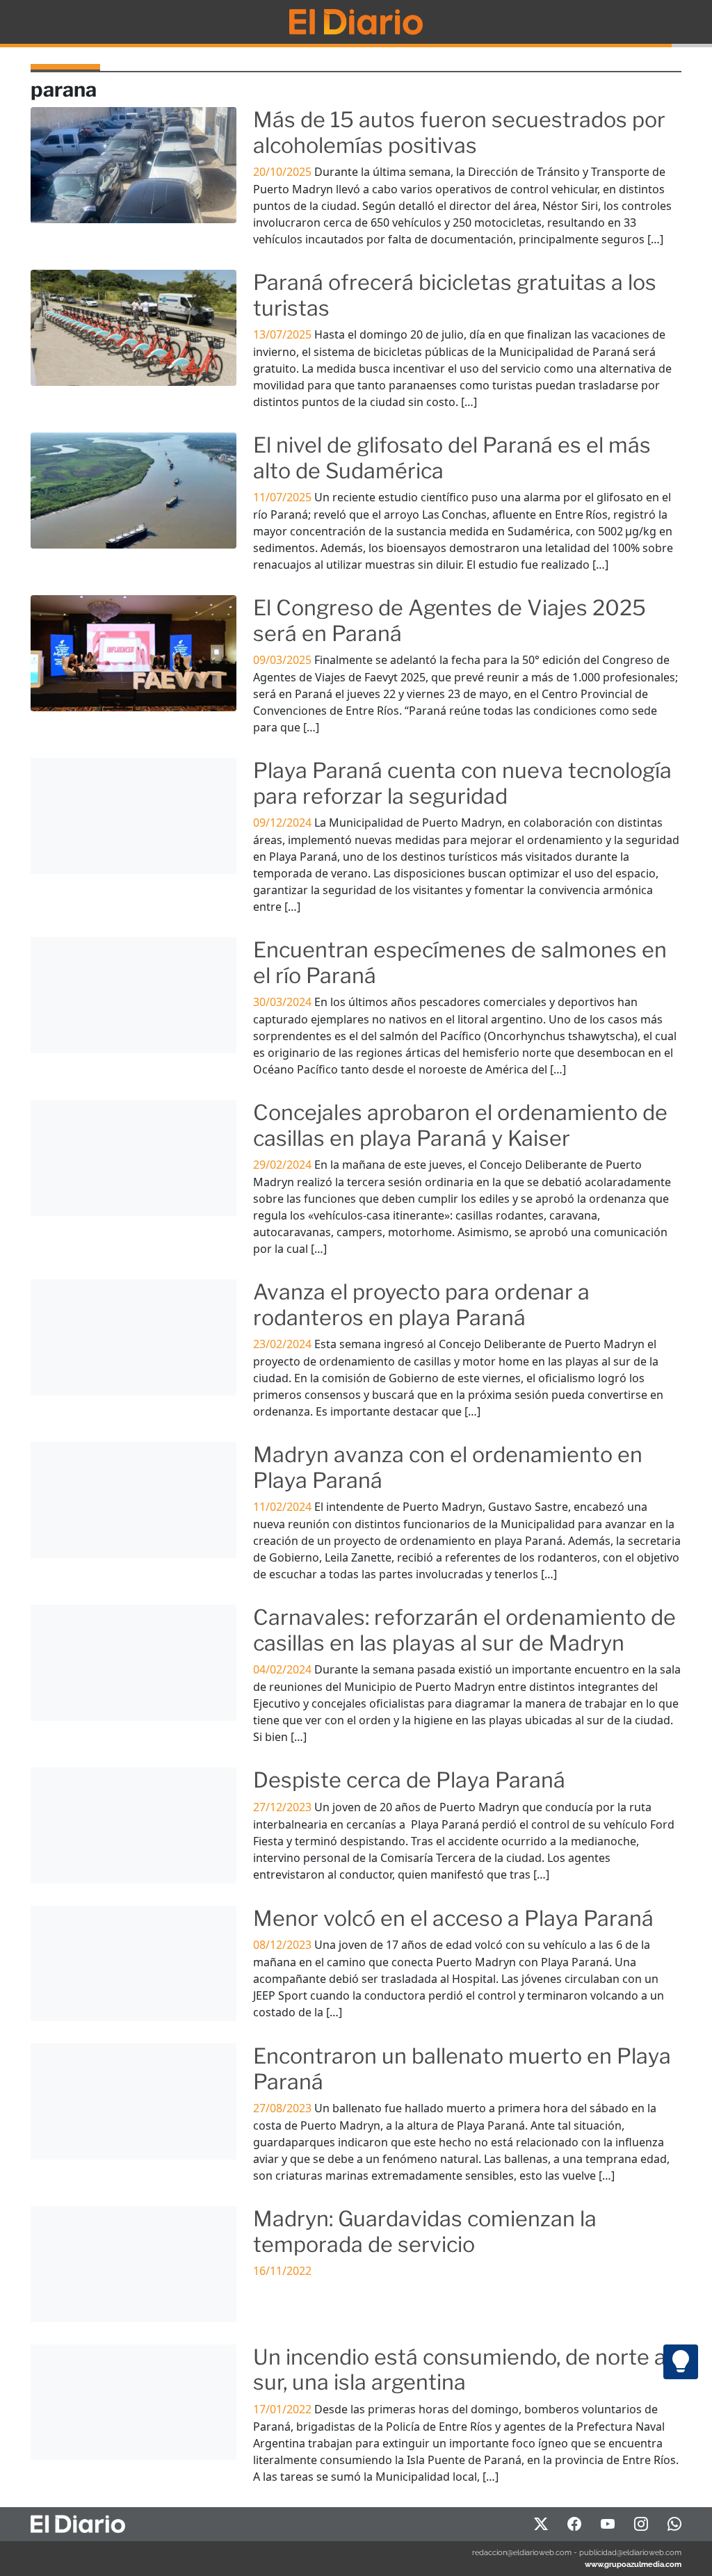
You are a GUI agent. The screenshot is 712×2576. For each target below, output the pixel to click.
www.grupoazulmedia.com (633, 2564)
